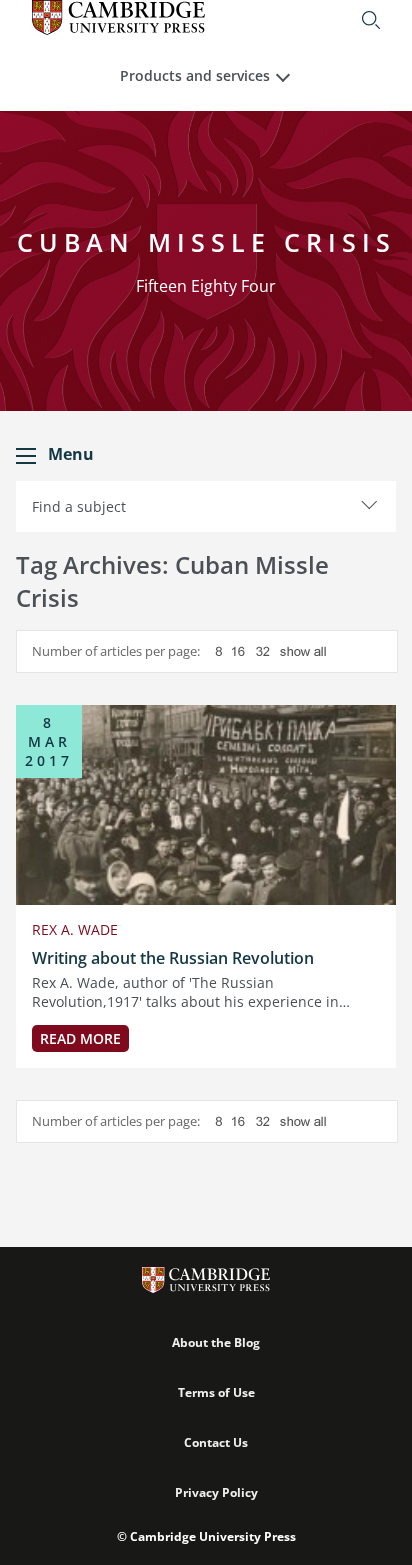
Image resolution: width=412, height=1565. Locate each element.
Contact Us (216, 1442)
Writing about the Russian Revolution (173, 958)
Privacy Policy (216, 1492)
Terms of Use (216, 1392)
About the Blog (216, 1342)
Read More (80, 1038)
